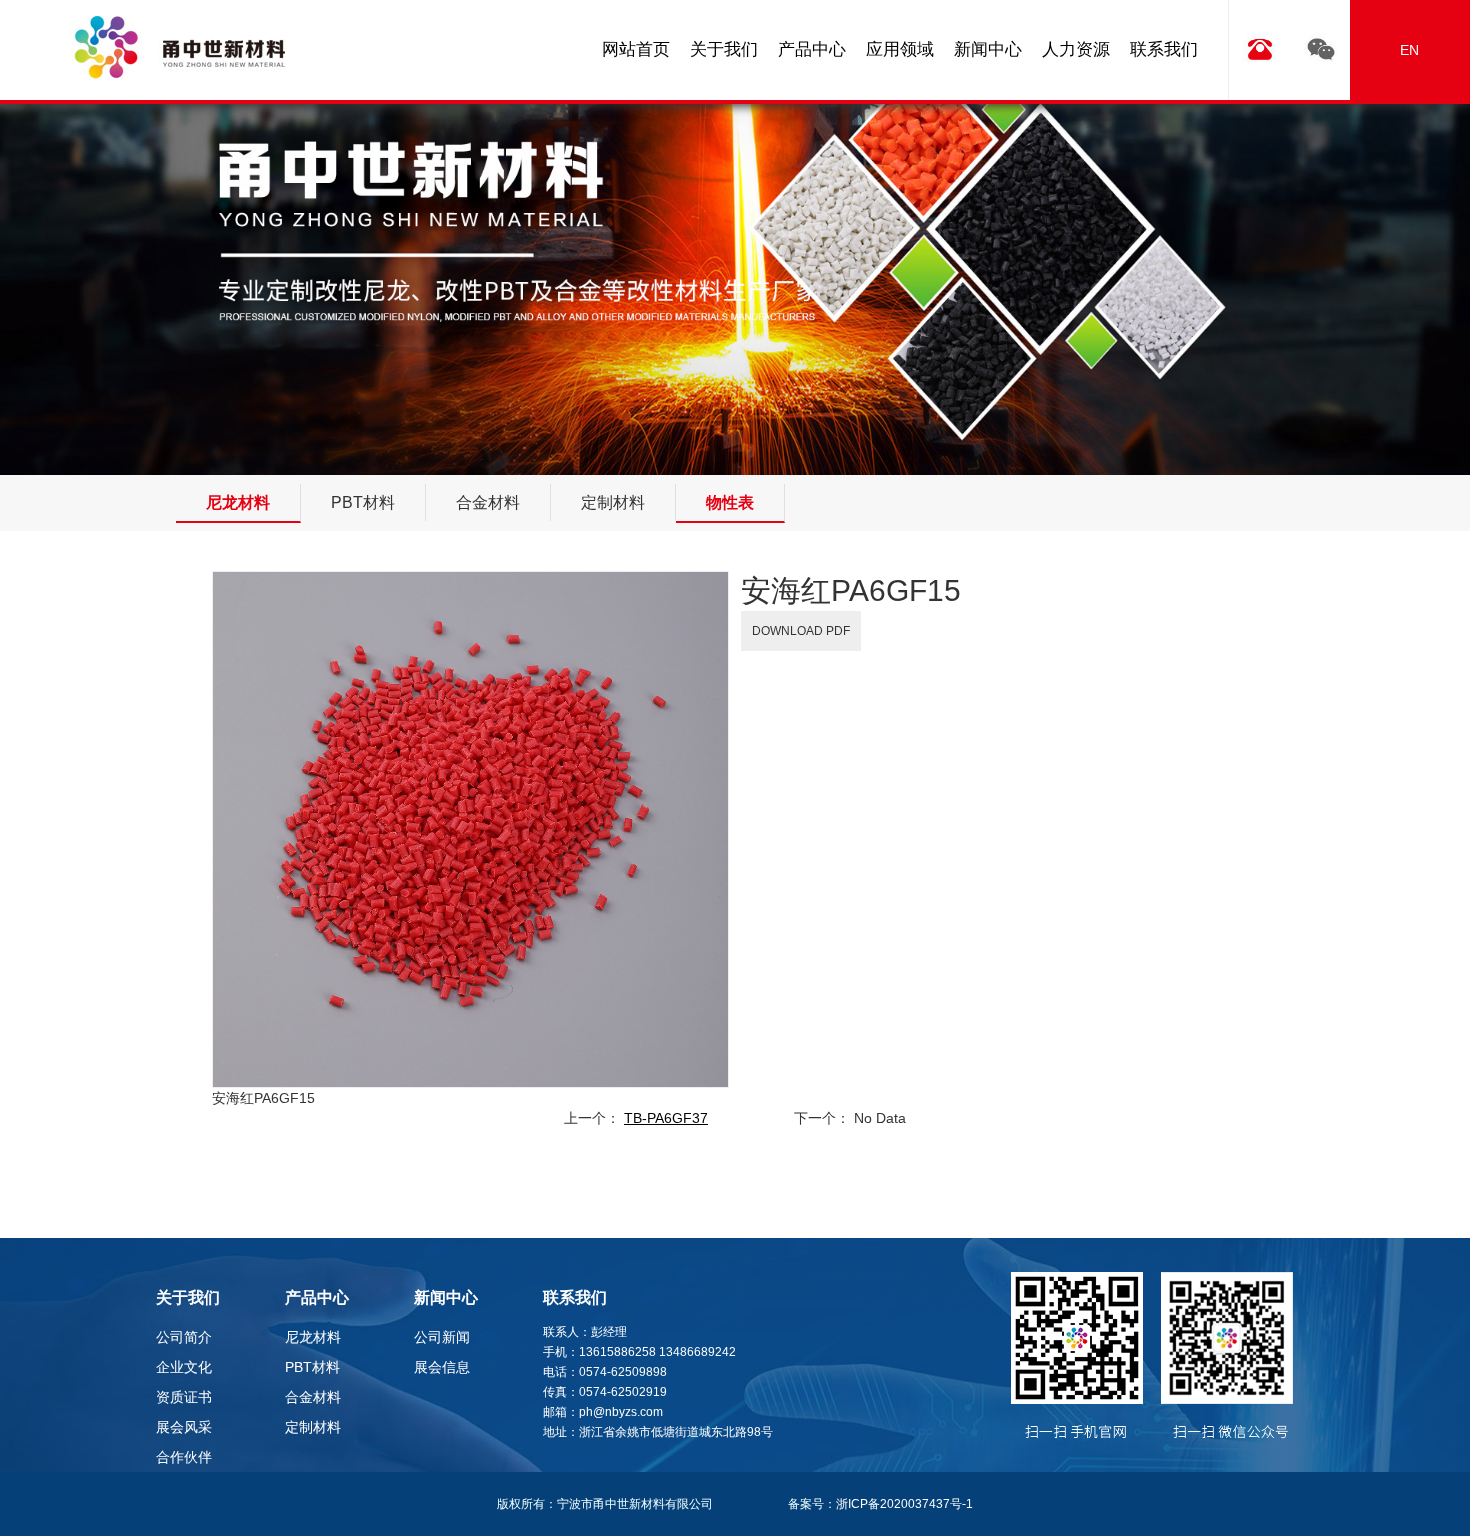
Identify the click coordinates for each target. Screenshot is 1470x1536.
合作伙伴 (184, 1457)
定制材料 (313, 1427)
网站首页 (636, 49)
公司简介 (184, 1337)
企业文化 (184, 1367)
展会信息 (442, 1367)
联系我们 (1164, 49)
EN (1409, 50)
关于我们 (724, 49)
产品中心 (812, 49)
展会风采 (184, 1427)
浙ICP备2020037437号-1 (904, 1504)
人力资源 (1076, 49)
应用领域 (900, 49)
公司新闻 (442, 1337)
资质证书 (184, 1397)
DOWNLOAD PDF (801, 631)
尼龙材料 (313, 1337)
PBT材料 (312, 1367)
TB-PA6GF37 (666, 1118)
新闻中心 (988, 49)
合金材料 (313, 1397)
